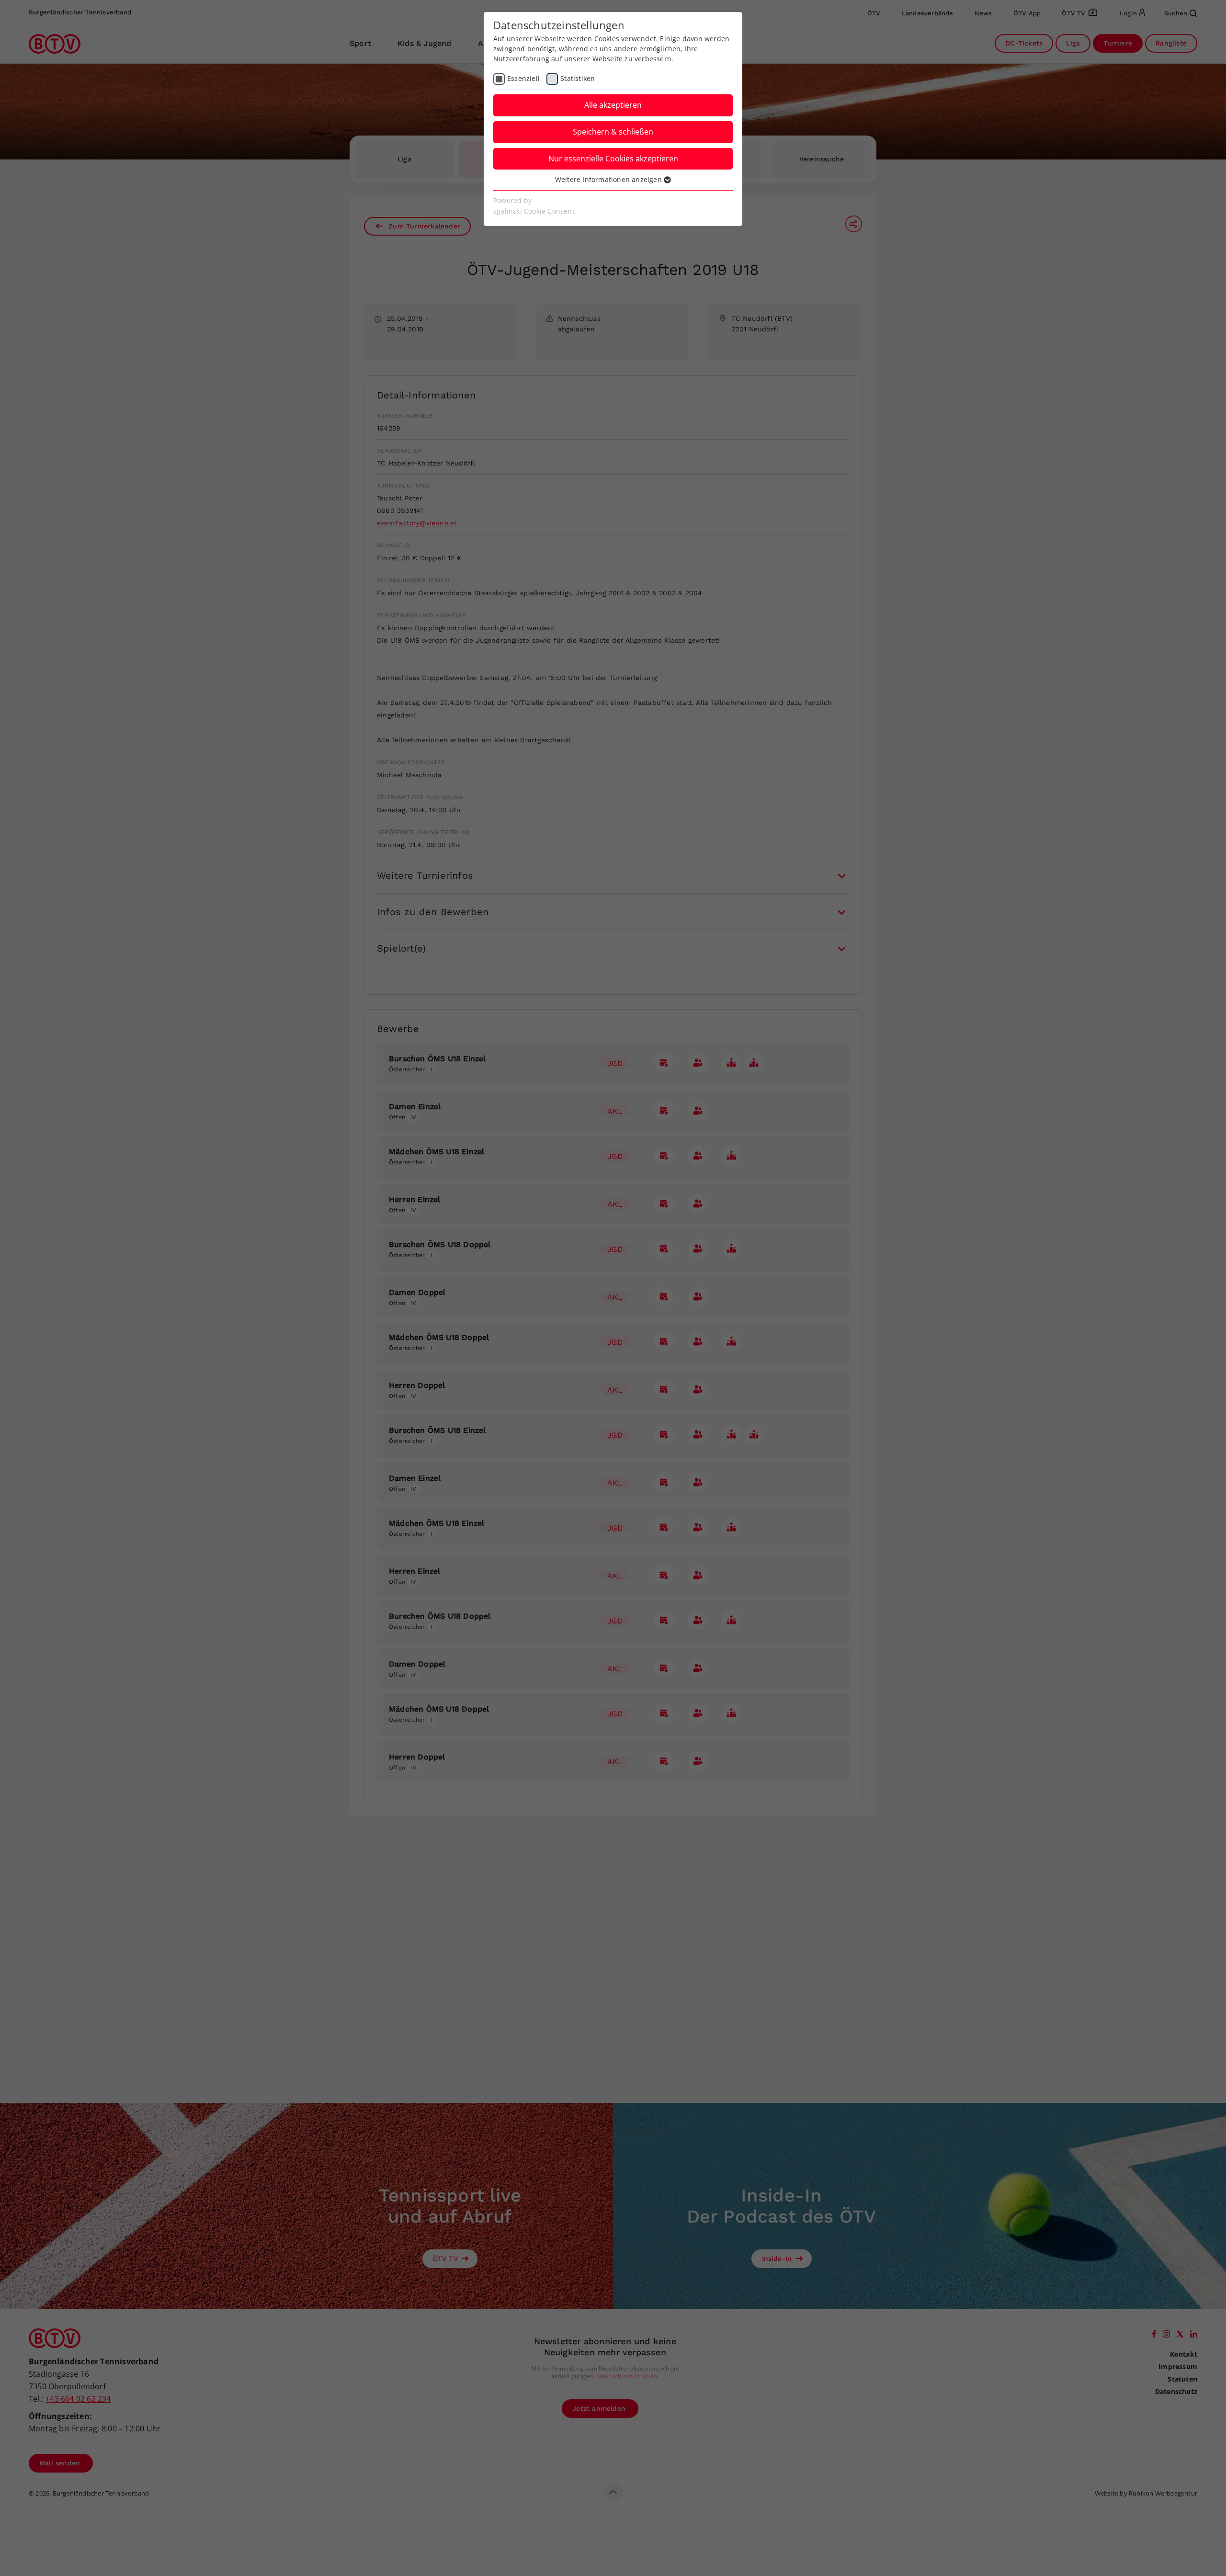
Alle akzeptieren (613, 105)
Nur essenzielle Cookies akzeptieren (613, 159)
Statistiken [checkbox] (578, 78)
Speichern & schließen (613, 132)
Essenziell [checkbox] (523, 78)
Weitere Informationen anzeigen (609, 179)
